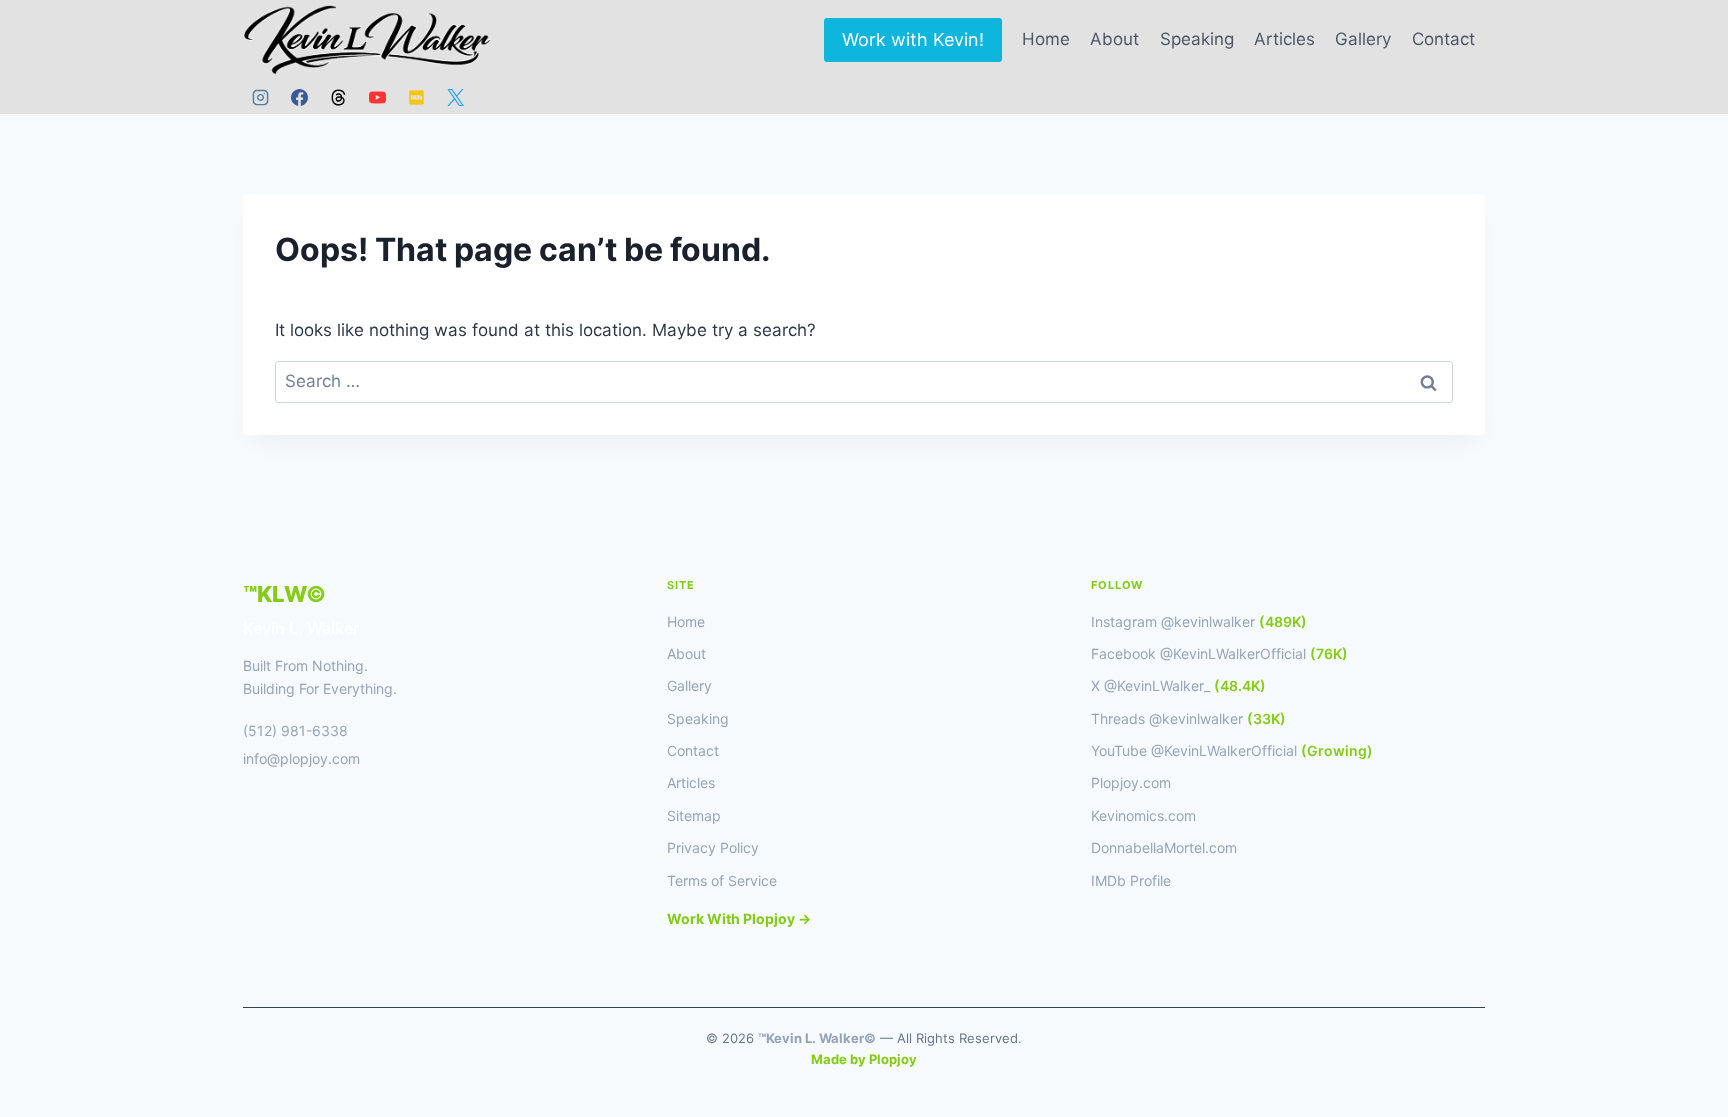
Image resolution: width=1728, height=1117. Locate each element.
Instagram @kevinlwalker (1199, 621)
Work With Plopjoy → (739, 918)
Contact (1443, 39)
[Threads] (338, 97)
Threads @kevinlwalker (1188, 718)
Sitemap (694, 815)
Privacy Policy (713, 847)
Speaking (1197, 39)
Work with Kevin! (913, 39)
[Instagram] (260, 97)
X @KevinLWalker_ (1178, 685)
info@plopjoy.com (301, 758)
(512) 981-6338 (295, 730)
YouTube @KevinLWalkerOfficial (1232, 750)
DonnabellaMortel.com (1164, 847)
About (1114, 39)
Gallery (1363, 39)
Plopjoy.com (1131, 782)
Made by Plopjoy (864, 1059)
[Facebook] (299, 97)
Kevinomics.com (1143, 815)
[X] (455, 97)
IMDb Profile (1131, 880)
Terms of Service (722, 880)
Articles (1284, 39)
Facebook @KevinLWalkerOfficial (1219, 653)
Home (1046, 39)
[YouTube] (377, 97)
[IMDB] (416, 97)
